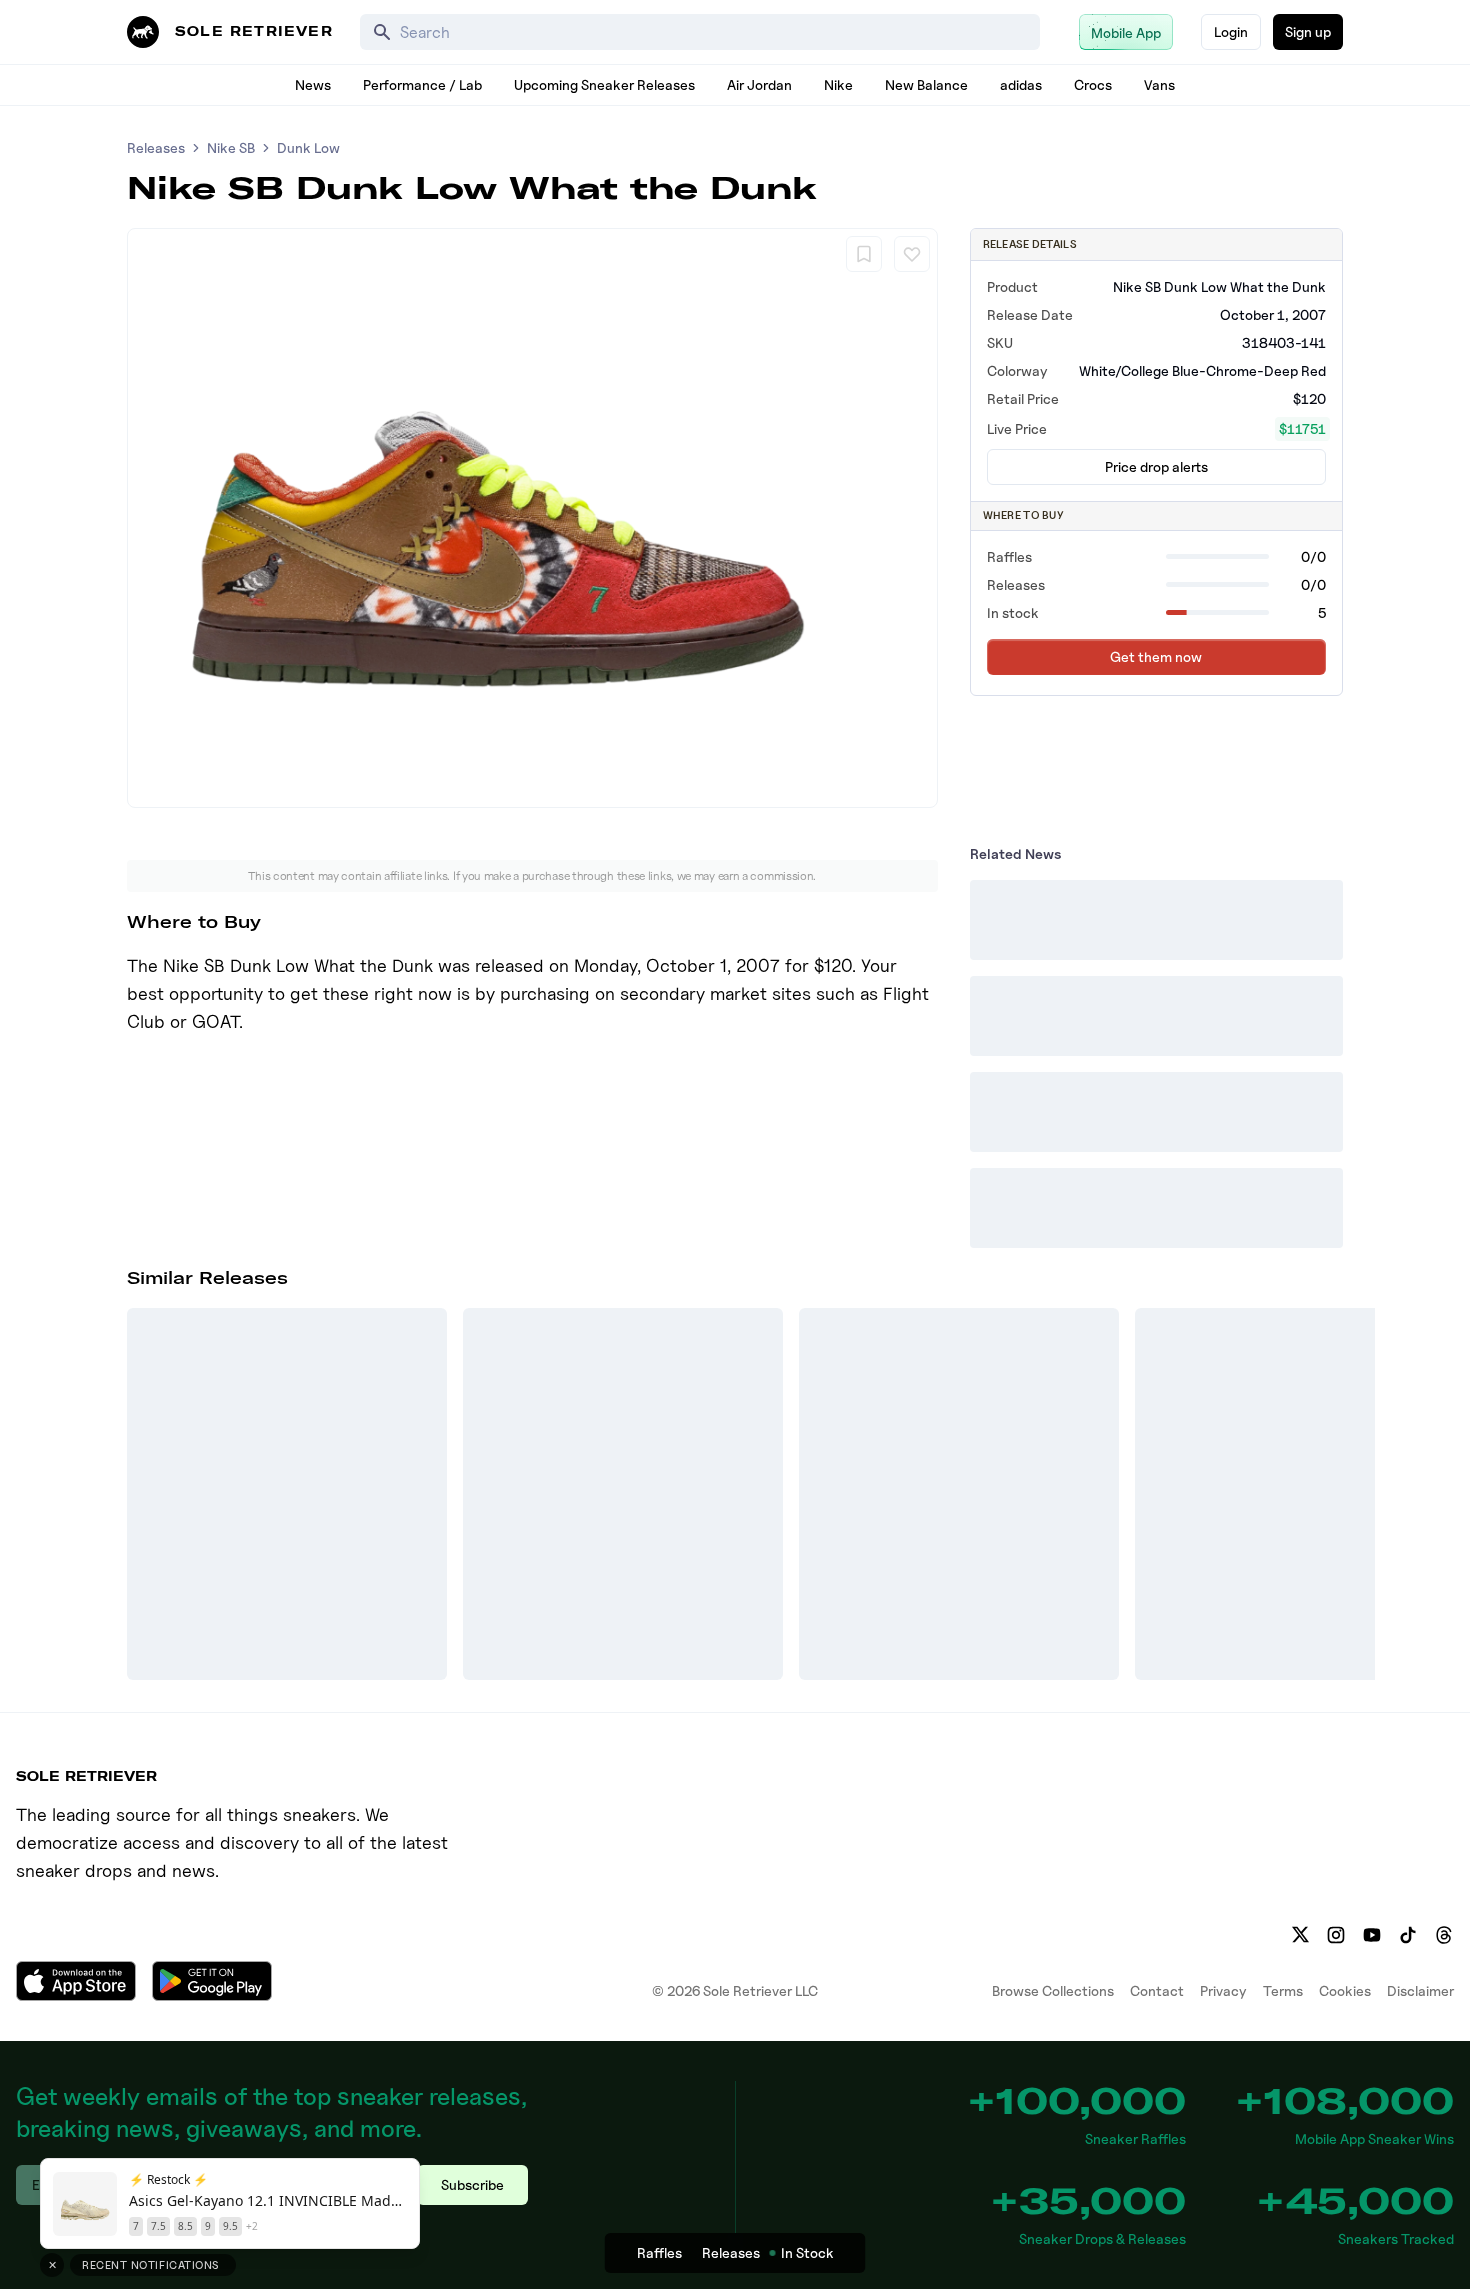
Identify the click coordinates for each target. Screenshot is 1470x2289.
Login (1231, 31)
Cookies (1345, 1990)
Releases (156, 147)
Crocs (1093, 84)
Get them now (1156, 656)
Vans (1159, 84)
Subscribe (472, 2184)
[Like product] (912, 254)
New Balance (926, 84)
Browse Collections (1053, 1990)
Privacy (1223, 1990)
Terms (1283, 1990)
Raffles (659, 2252)
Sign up (1308, 31)
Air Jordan (759, 84)
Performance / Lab (422, 84)
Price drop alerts (1156, 466)
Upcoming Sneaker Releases (604, 84)
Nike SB (231, 147)
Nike (838, 84)
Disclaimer (1420, 1990)
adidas (1021, 84)
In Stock (807, 2252)
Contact (1157, 1990)
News (313, 84)
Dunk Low (308, 147)
